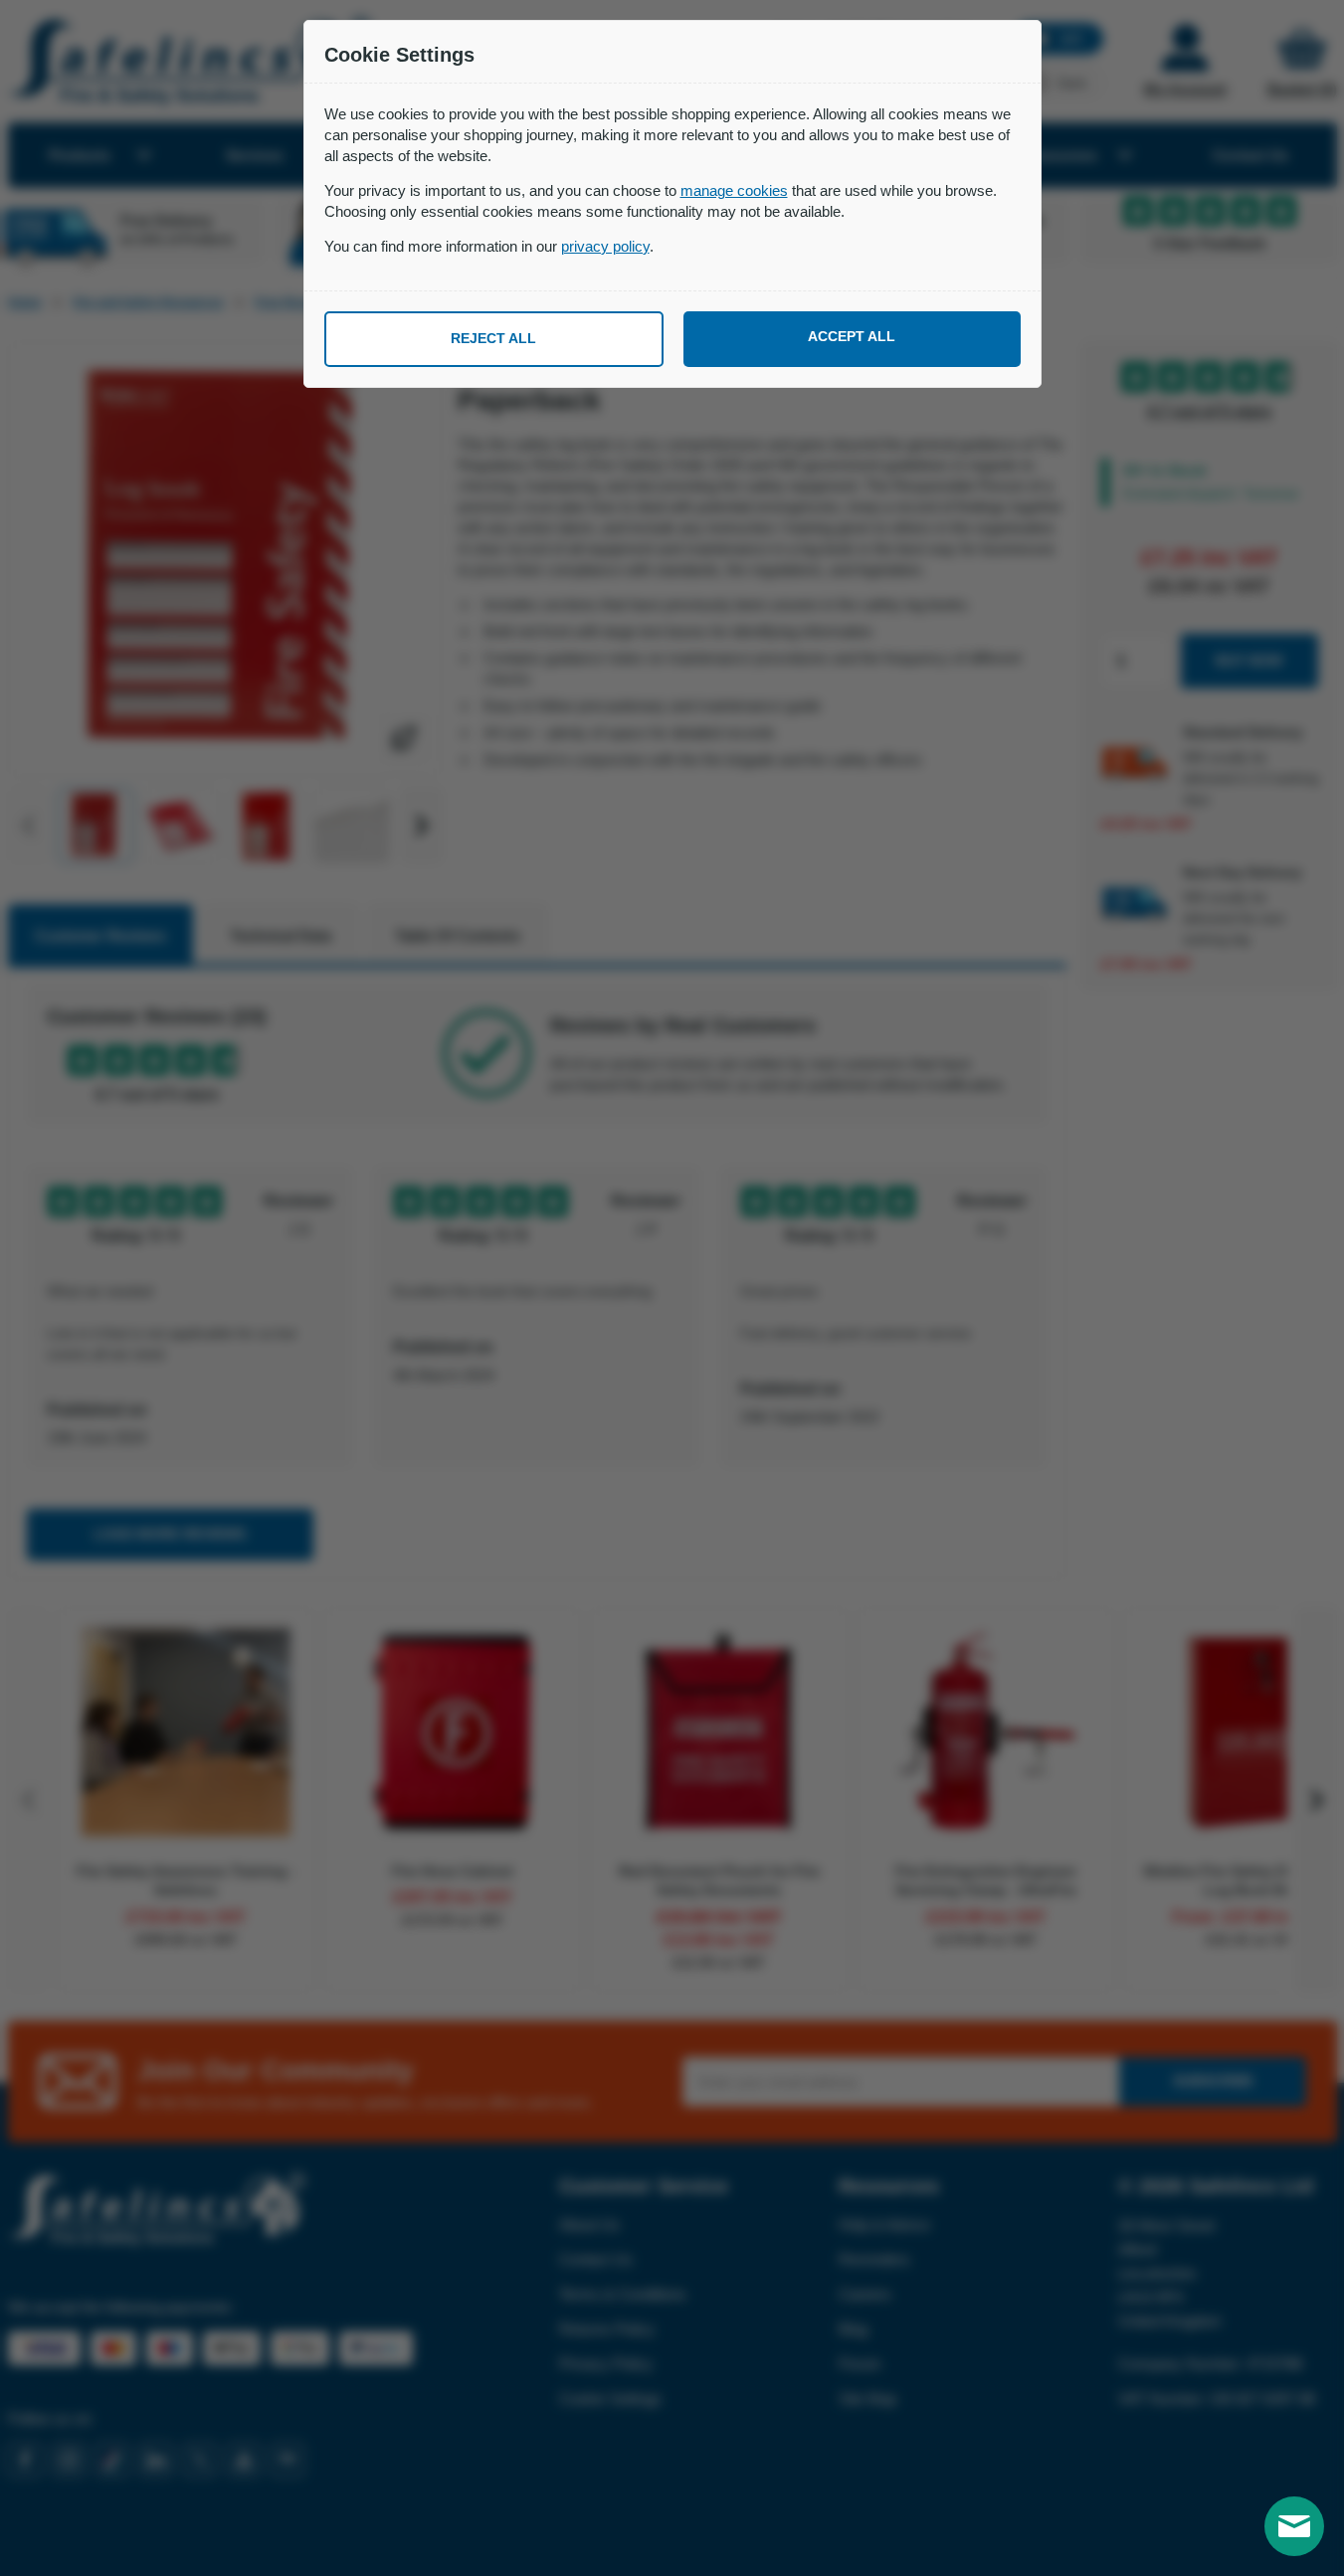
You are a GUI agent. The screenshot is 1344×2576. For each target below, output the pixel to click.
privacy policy (605, 246)
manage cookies (734, 190)
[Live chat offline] (1294, 2526)
